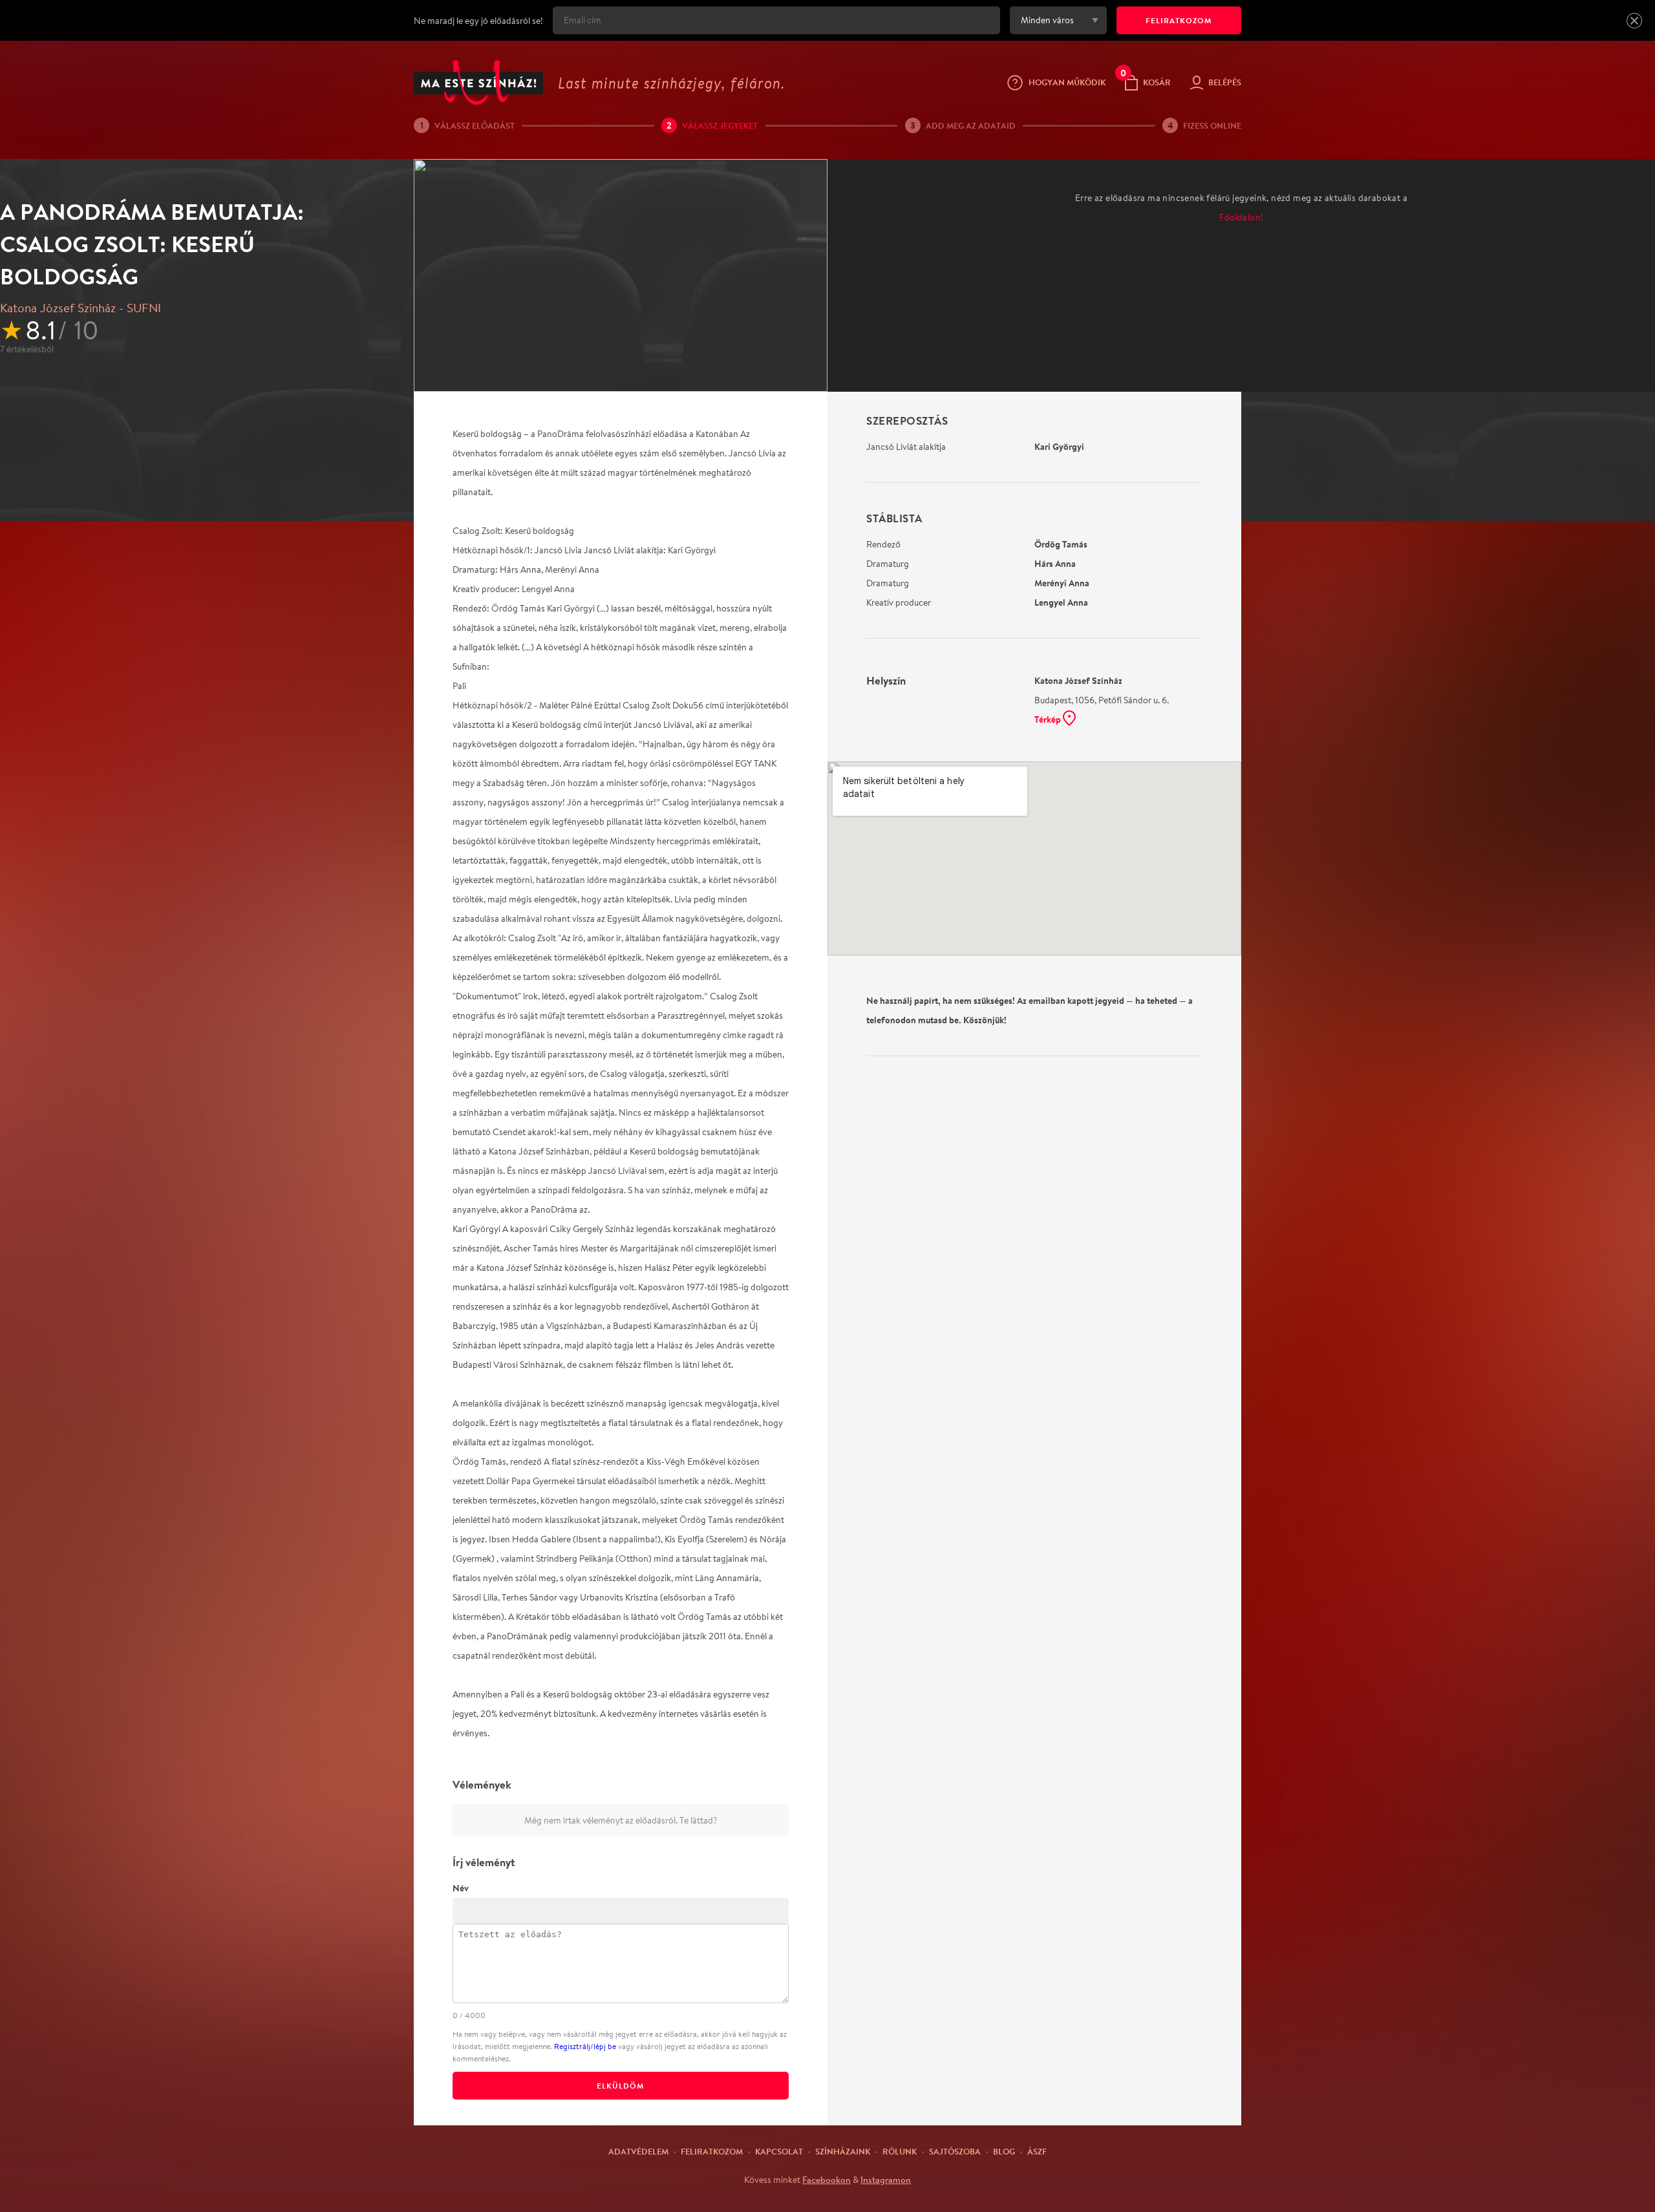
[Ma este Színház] (478, 82)
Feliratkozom (712, 2151)
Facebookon (827, 2180)
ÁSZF (1037, 2151)
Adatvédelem (638, 2151)
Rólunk (900, 2151)
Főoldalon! (1242, 217)
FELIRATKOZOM (1179, 20)
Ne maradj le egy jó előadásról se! (478, 21)
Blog (1004, 2151)
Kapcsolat (779, 2151)
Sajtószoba (955, 2151)
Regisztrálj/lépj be (585, 2046)
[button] (1634, 21)
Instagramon (886, 2180)
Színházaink (843, 2151)
